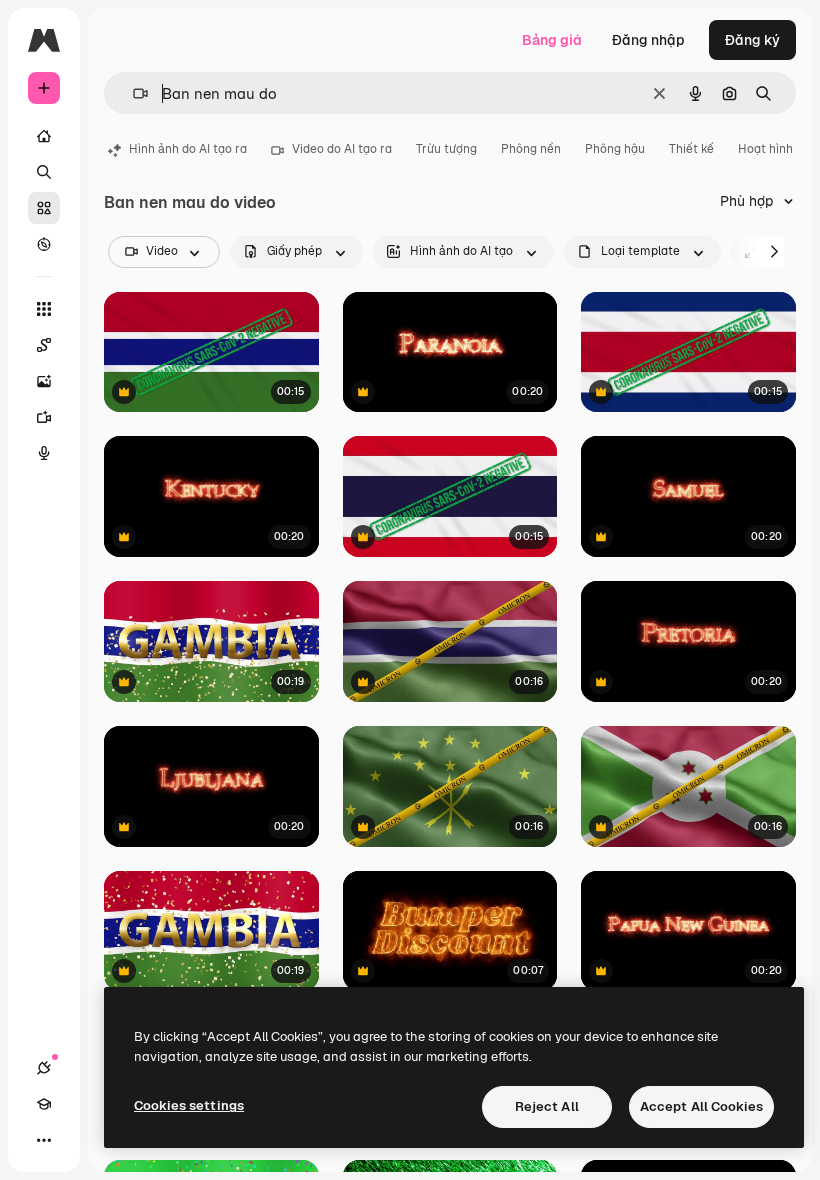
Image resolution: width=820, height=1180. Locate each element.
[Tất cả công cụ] (44, 309)
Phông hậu (615, 149)
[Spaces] (44, 345)
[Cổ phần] (44, 208)
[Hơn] (44, 1140)
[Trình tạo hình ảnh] (44, 381)
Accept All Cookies (701, 1106)
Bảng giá (552, 40)
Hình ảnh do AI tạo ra (188, 149)
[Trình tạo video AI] (44, 417)
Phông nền (531, 149)
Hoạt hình (765, 149)
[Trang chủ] (44, 136)
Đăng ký (752, 40)
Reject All (547, 1106)
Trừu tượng (446, 149)
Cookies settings (189, 1105)
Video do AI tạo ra (342, 149)
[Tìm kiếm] (44, 172)
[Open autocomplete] (132, 93)
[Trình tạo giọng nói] (44, 453)
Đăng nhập (648, 40)
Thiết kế (691, 149)
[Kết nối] (44, 1068)
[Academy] (44, 1104)
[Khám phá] (44, 244)
